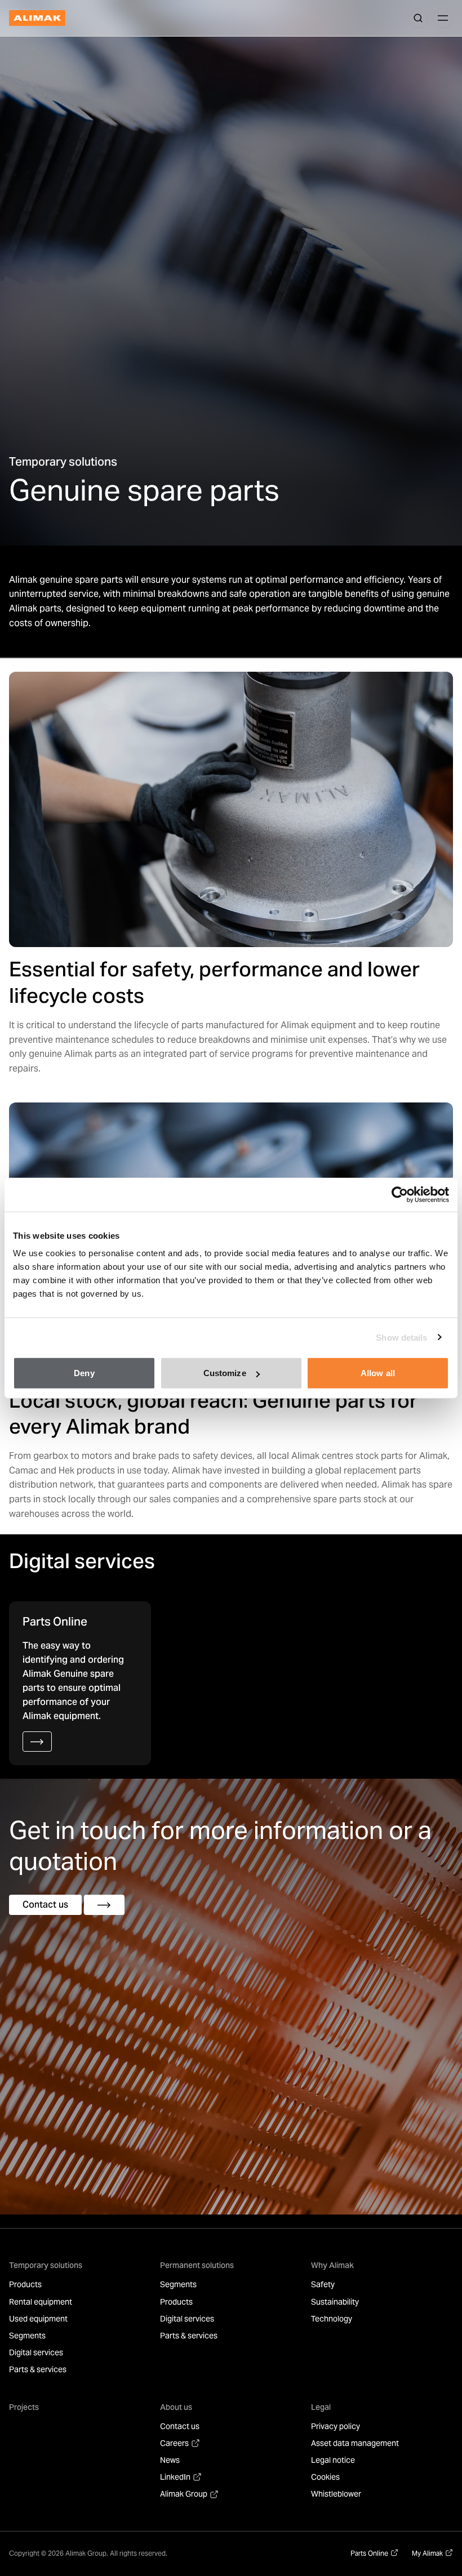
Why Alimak (332, 2265)
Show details (401, 1337)
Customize (225, 1373)
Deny (84, 1373)
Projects (24, 2407)
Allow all (378, 1373)
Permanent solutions (197, 2265)
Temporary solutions (46, 2265)
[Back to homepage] (37, 18)
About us (176, 2407)
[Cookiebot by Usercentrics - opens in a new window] (400, 1194)
